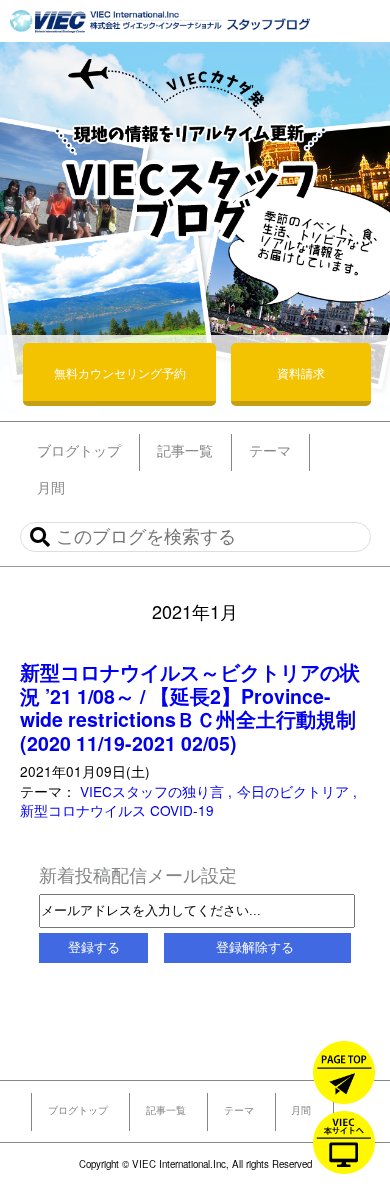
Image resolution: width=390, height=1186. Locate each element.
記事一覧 (166, 1110)
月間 (301, 1110)
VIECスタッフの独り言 (154, 791)
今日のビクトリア (295, 791)
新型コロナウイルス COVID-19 (117, 810)
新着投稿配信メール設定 (138, 874)
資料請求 (301, 372)
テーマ (239, 1110)
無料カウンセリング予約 (120, 372)
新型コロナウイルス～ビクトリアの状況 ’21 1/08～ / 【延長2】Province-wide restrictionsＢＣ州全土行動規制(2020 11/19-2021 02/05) (190, 707)
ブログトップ (78, 1110)
